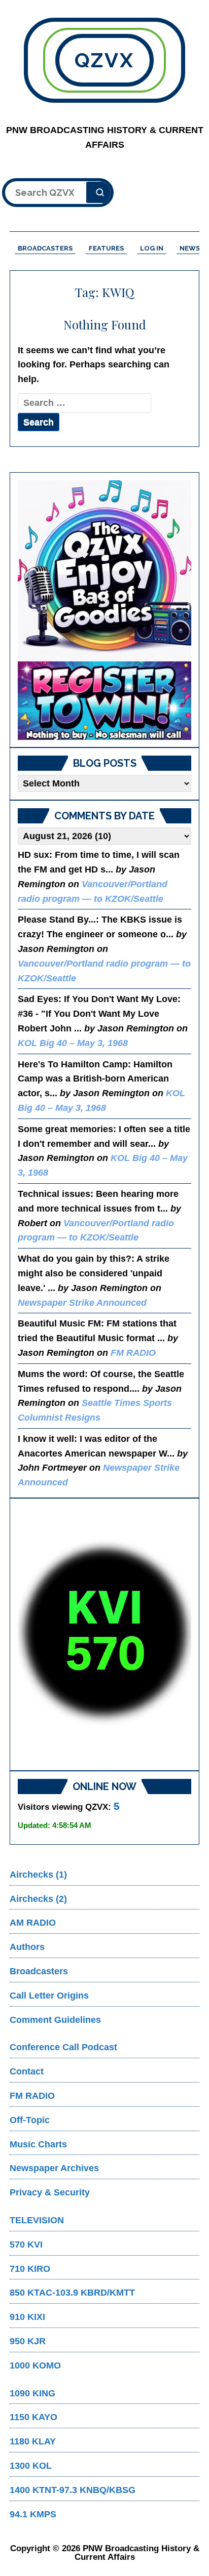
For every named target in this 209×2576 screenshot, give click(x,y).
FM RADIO (133, 1353)
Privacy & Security (50, 2192)
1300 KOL (31, 2466)
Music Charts (38, 2144)
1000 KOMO (35, 2365)
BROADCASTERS (45, 248)
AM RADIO (33, 1923)
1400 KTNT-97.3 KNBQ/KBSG (73, 2490)
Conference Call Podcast (63, 2047)
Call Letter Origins (49, 1996)
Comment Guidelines (55, 2020)
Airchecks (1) (38, 1875)
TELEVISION (37, 2220)
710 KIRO (30, 2269)
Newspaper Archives (54, 2168)
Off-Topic (30, 2120)
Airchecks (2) (38, 1899)
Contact (27, 2071)
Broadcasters (39, 1971)
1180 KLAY (33, 2441)
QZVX (105, 60)
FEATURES (106, 248)
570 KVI (26, 2245)
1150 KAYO (33, 2417)
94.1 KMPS (33, 2514)
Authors (27, 1947)
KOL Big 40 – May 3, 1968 (73, 1043)
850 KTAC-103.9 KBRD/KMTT (72, 2293)
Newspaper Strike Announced (82, 1303)
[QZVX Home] (104, 610)
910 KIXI (27, 2317)
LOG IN (152, 248)
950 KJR (28, 2341)
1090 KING (32, 2393)
